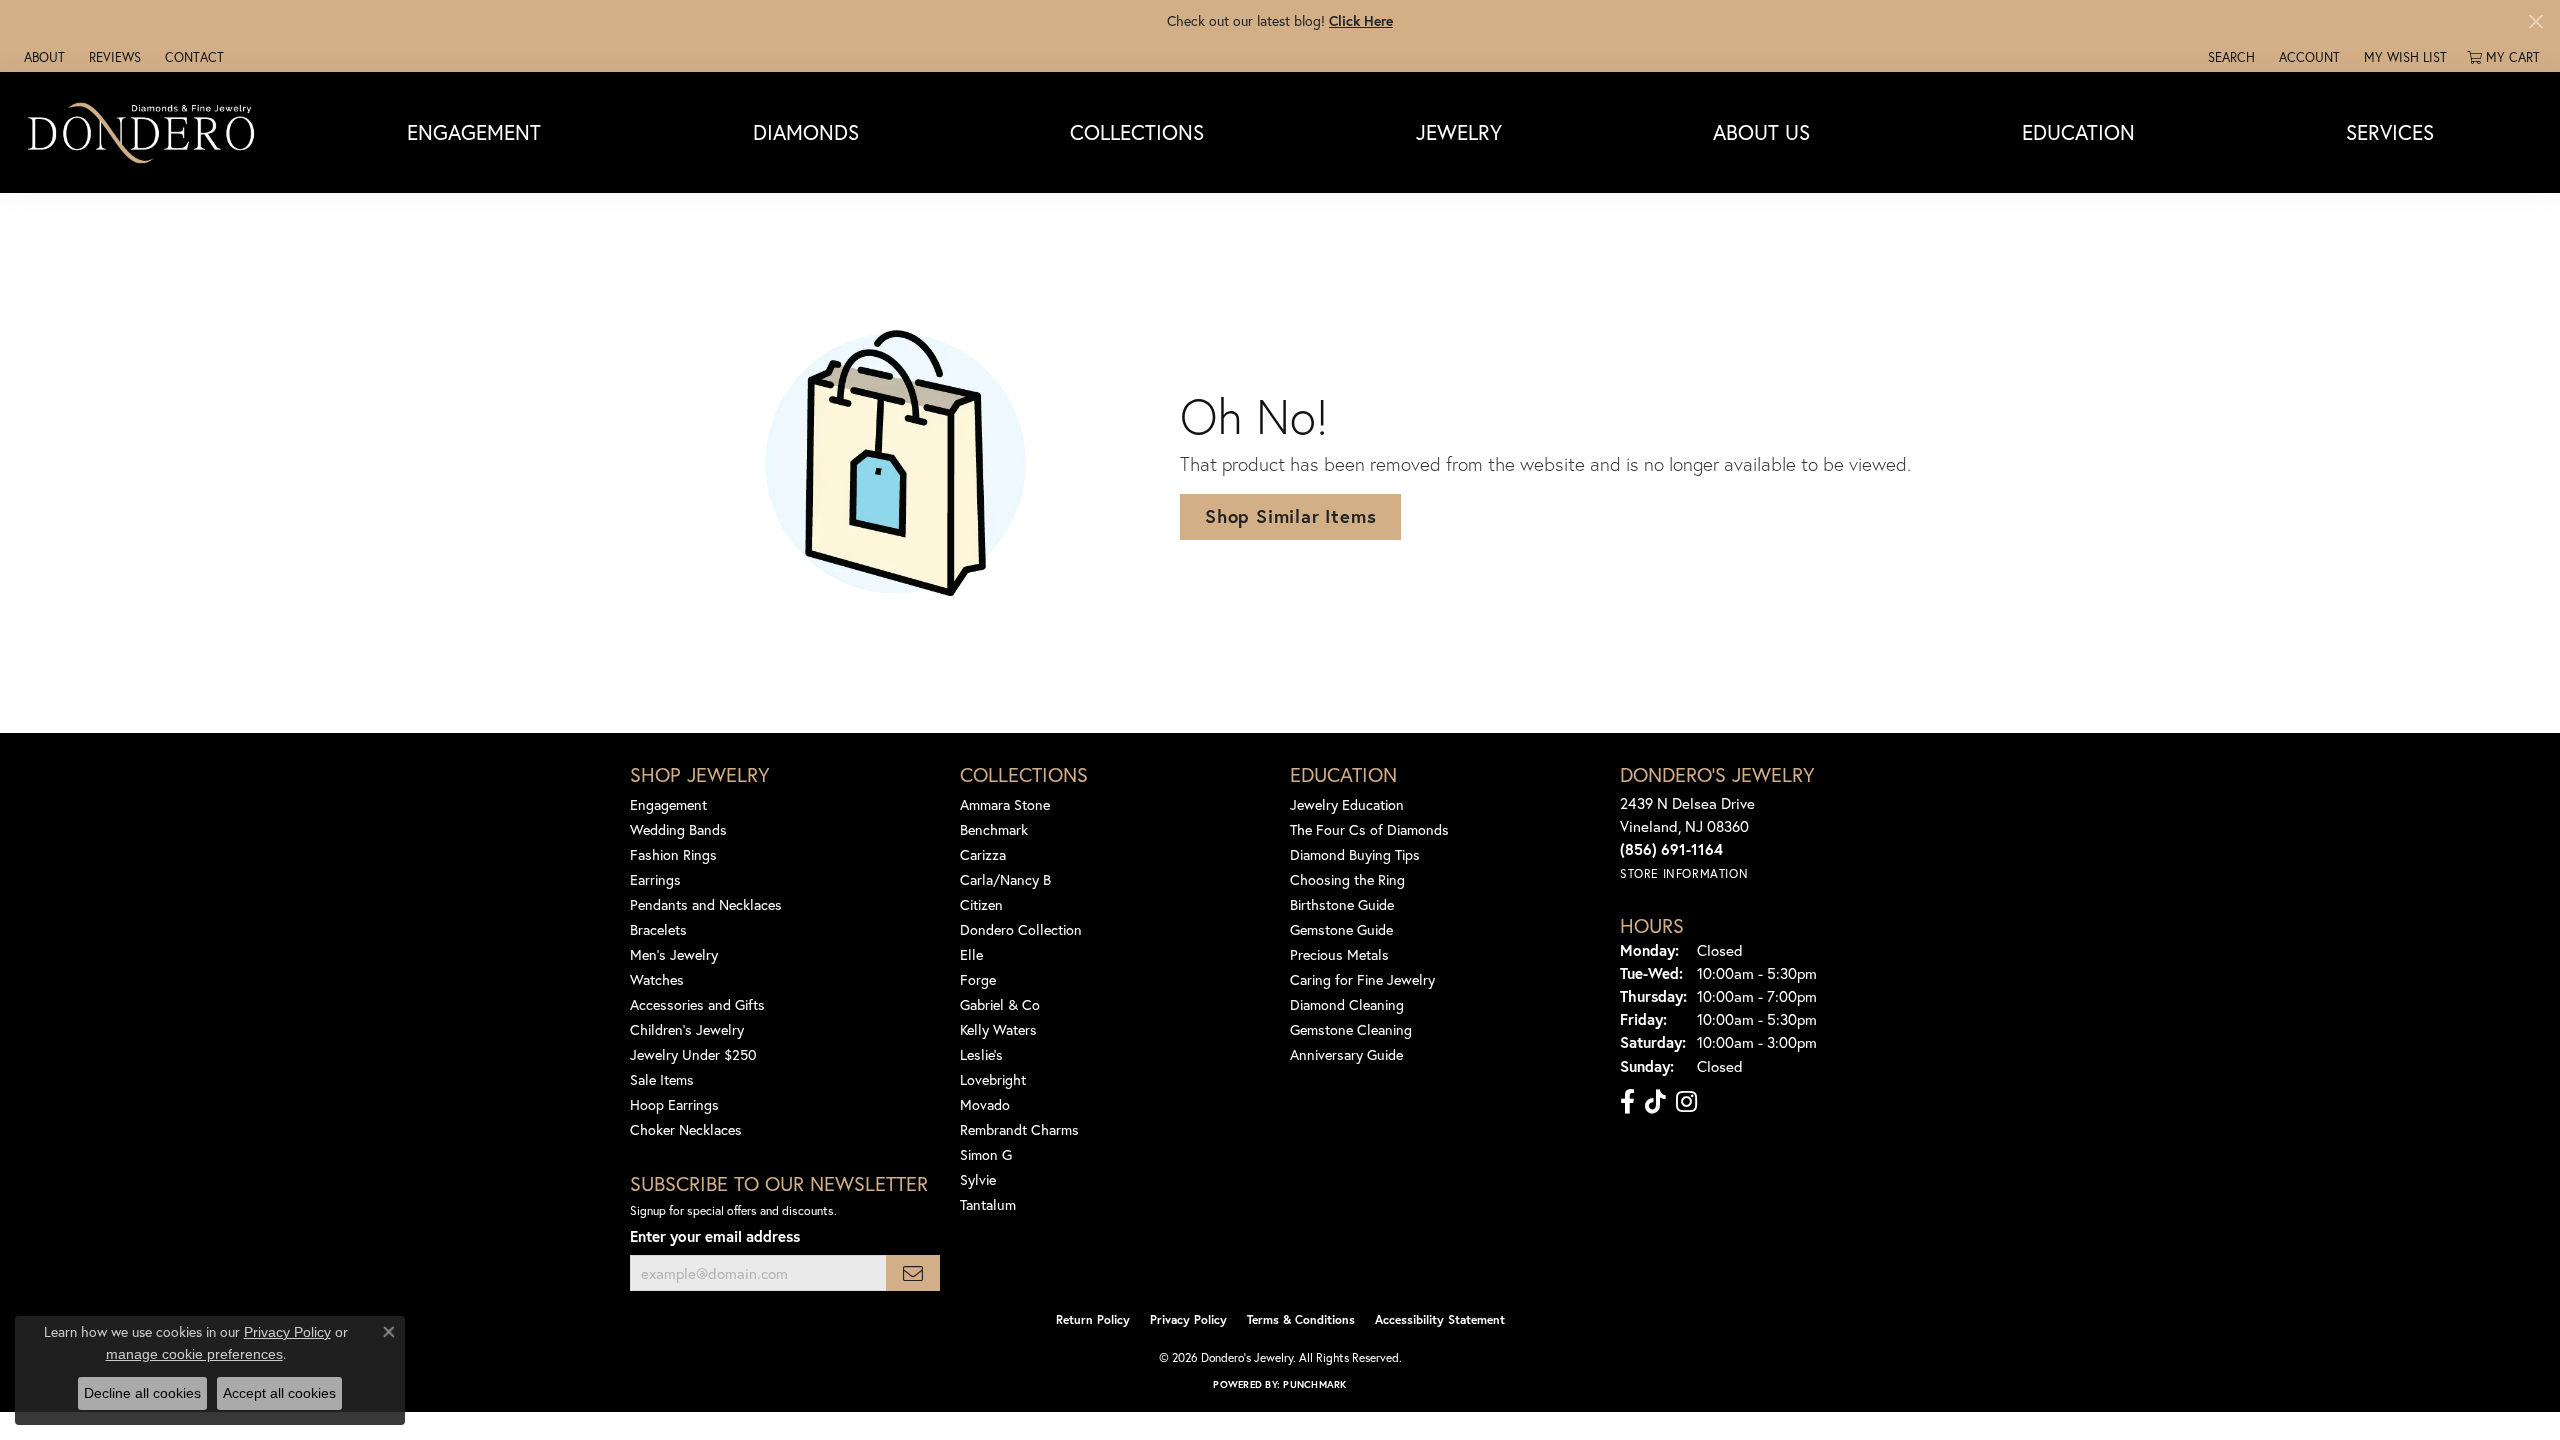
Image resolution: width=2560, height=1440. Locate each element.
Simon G (986, 1154)
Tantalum (988, 1204)
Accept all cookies (279, 1393)
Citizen (981, 904)
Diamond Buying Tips (1355, 854)
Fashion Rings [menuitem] (673, 854)
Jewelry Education (1347, 804)
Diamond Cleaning (1347, 1004)
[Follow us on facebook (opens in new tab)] (1627, 1102)
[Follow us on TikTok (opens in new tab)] (1655, 1102)
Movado (985, 1104)
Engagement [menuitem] (668, 804)
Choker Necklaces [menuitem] (686, 1129)
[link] (42, 57)
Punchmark (1314, 1384)
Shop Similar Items (1290, 516)
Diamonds (806, 132)
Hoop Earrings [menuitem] (674, 1104)
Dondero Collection (1021, 929)
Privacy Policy (1188, 1319)
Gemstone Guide (1341, 929)
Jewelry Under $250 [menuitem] (693, 1054)
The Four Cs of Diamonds (1369, 829)
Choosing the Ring (1347, 879)
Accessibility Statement (1440, 1319)
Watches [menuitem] (657, 979)
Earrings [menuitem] (655, 879)
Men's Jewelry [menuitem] (674, 954)
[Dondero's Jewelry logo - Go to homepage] (145, 132)
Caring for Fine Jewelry (1362, 979)
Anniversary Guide (1346, 1054)
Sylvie (978, 1179)
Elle (971, 954)
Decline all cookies (142, 1393)
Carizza (983, 854)
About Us (1761, 132)
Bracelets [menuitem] (658, 929)
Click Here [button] (1361, 20)
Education (2078, 132)
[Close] (2535, 21)
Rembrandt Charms (1019, 1129)
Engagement (474, 132)
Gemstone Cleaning (1351, 1029)
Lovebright (993, 1079)
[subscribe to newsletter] (913, 1273)
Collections (1137, 132)
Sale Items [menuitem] (662, 1079)
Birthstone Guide (1342, 904)
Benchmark (994, 829)
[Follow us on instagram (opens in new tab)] (1686, 1102)
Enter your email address (715, 1236)
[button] (2229, 57)
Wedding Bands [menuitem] (678, 829)
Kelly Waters (998, 1029)
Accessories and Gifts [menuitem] (697, 1004)
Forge (978, 979)
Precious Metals (1339, 954)
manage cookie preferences (194, 1354)
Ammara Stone (1005, 804)
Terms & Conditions (1301, 1319)
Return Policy (1093, 1319)
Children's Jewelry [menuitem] (687, 1029)
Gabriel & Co (1000, 1004)
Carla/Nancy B (1005, 879)
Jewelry (1459, 132)
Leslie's (981, 1054)
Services (2390, 132)
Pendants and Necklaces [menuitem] (706, 904)
